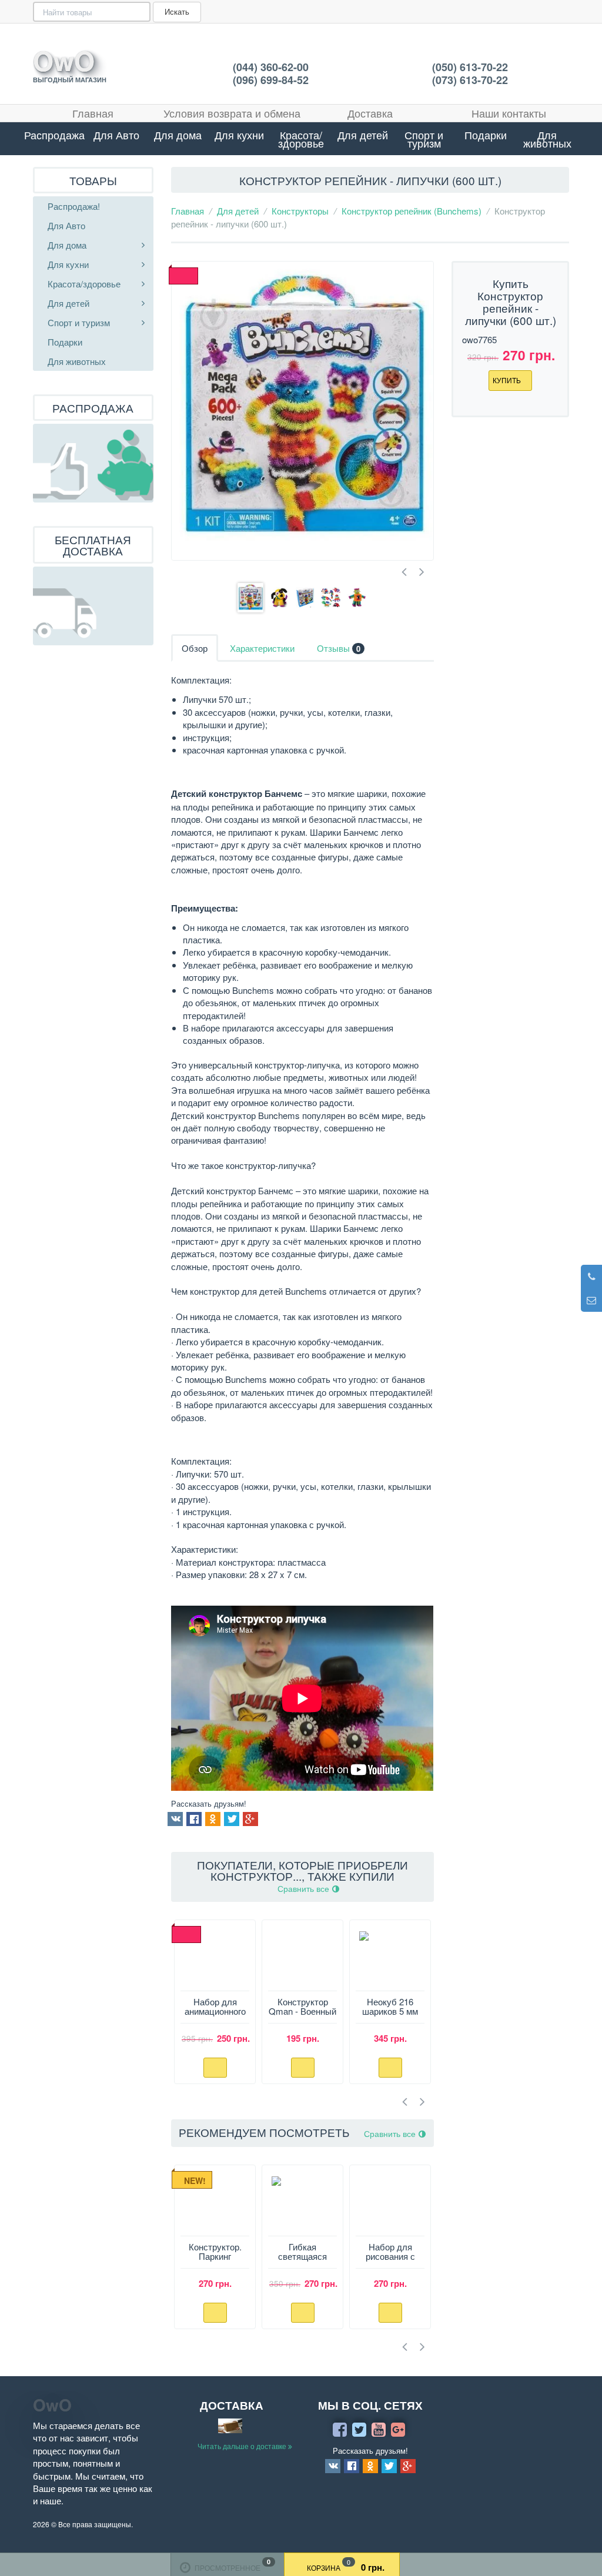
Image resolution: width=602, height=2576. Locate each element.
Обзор (195, 648)
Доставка (370, 113)
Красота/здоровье (301, 139)
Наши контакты (509, 113)
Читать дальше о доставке (243, 2446)
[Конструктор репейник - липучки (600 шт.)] (302, 411)
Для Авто (116, 135)
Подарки (486, 135)
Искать (177, 11)
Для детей (363, 135)
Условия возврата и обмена (232, 113)
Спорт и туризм (424, 139)
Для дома (178, 135)
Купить (508, 380)
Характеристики (262, 648)
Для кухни (239, 135)
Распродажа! (55, 135)
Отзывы (339, 648)
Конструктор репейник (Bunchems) (412, 211)
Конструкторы (300, 211)
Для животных (547, 139)
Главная (93, 113)
